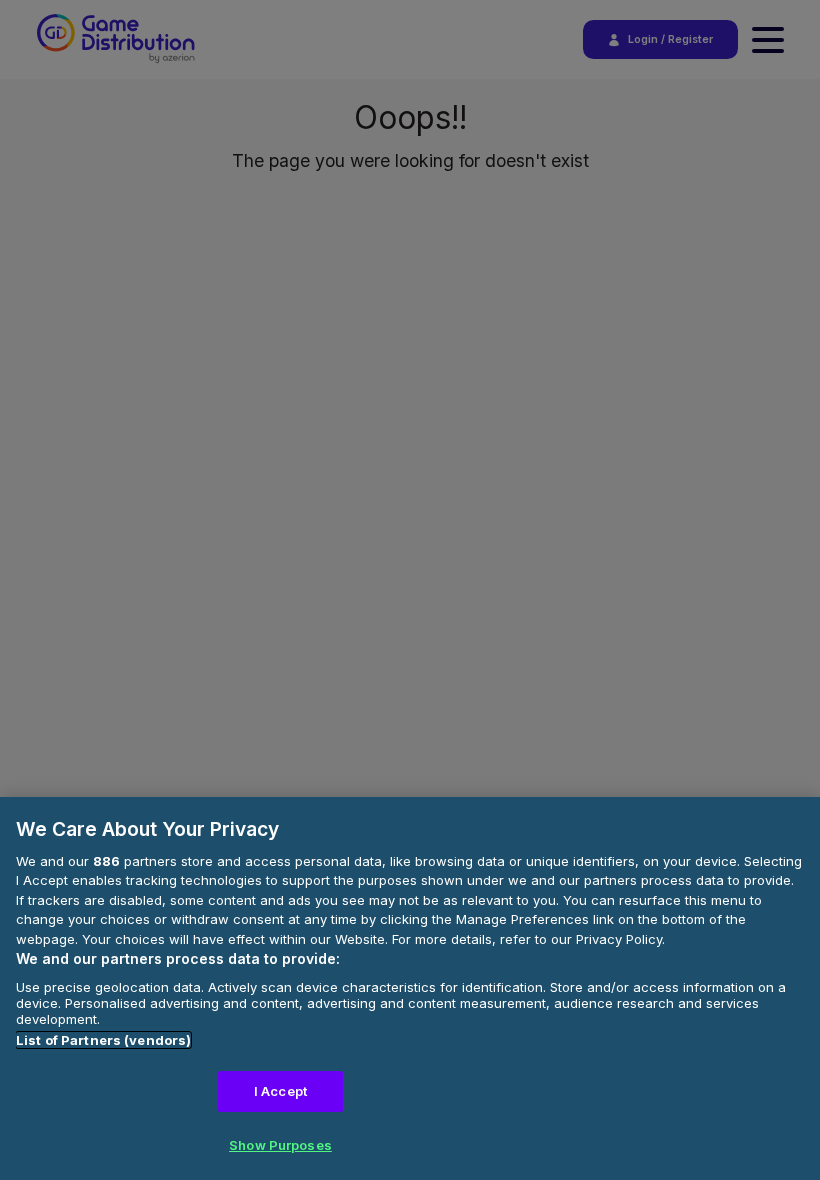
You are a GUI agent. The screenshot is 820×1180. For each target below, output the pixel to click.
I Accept (280, 1091)
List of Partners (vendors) (103, 1040)
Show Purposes (280, 1145)
